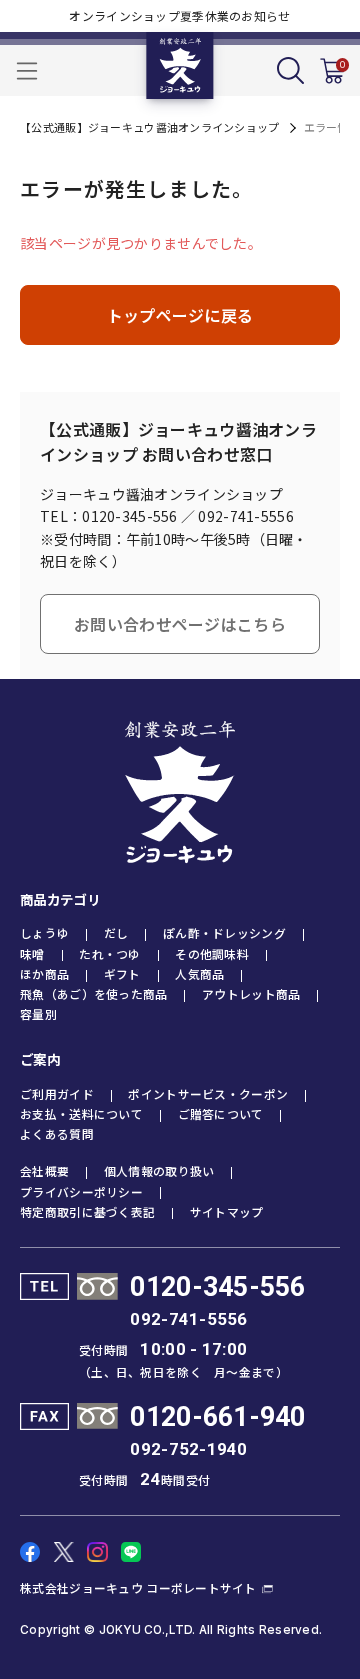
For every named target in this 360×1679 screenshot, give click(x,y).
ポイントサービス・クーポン (208, 1093)
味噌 (32, 953)
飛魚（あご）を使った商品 (93, 993)
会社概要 (44, 1170)
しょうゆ (44, 932)
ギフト (122, 973)
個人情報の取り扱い (159, 1170)
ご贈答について (221, 1113)
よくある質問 (57, 1133)
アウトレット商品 (251, 993)
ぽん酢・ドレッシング (224, 932)
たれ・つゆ (109, 953)
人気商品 (199, 973)
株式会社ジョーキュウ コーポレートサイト (138, 1587)
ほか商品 (44, 973)
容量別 (38, 1013)
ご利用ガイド (57, 1093)
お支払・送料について (81, 1113)
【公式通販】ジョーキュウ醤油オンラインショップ (149, 127)
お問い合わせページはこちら (180, 624)
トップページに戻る (180, 315)
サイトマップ (227, 1211)
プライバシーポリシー (81, 1191)
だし (116, 932)
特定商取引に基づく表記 (87, 1211)
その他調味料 (212, 953)
